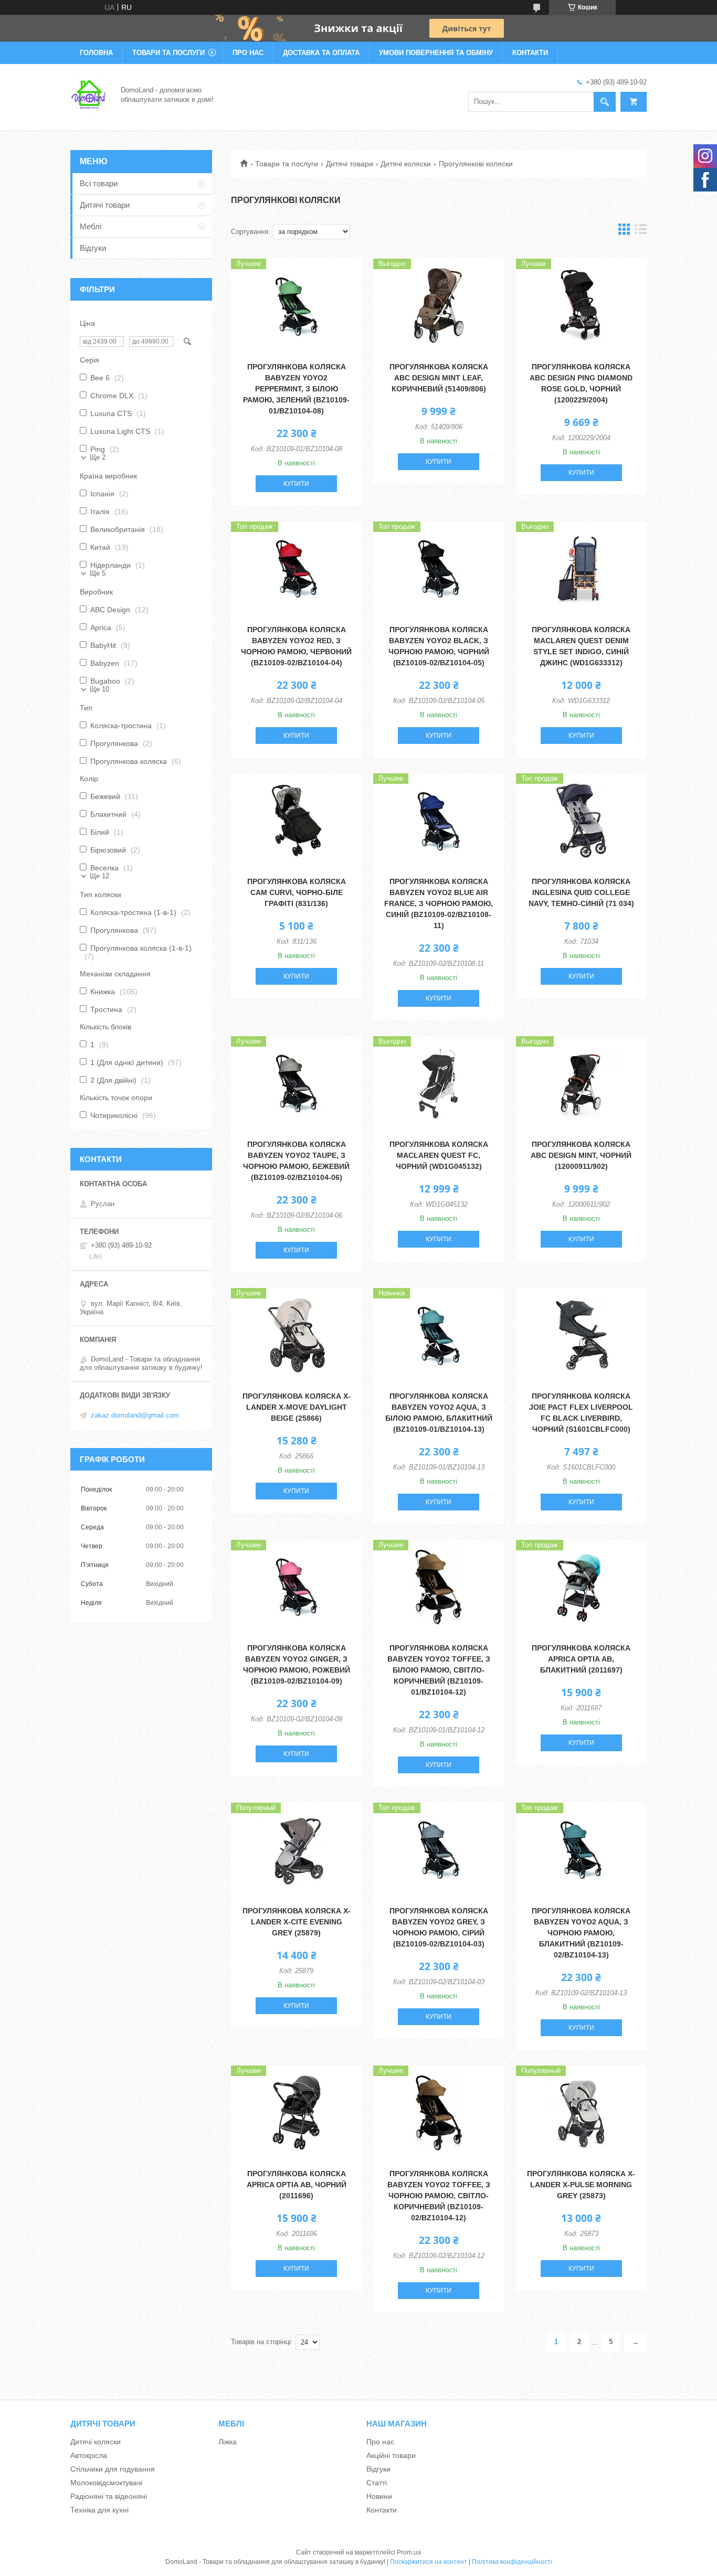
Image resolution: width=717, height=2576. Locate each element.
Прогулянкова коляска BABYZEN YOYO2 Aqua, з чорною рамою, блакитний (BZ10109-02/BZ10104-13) (581, 1933)
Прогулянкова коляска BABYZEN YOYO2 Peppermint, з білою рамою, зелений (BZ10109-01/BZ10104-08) (296, 389)
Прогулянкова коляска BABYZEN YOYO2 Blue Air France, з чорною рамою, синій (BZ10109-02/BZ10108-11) (439, 903)
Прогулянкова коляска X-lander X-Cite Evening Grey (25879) (297, 1922)
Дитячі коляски (406, 164)
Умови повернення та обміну (436, 53)
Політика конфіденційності (512, 2562)
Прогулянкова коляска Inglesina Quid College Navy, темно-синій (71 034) (581, 892)
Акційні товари (391, 2455)
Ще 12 (99, 876)
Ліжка (228, 2442)
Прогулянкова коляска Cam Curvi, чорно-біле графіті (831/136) (297, 892)
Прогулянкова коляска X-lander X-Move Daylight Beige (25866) (297, 1407)
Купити (296, 484)
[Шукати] (605, 102)
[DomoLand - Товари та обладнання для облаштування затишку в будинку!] (89, 94)
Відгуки (93, 248)
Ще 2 (98, 457)
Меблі (91, 226)
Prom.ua (409, 2552)
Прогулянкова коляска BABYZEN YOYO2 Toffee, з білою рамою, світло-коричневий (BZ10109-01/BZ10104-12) (439, 1670)
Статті (377, 2483)
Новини (379, 2496)
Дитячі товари (350, 164)
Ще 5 (98, 573)
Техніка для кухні (99, 2510)
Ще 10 (99, 689)
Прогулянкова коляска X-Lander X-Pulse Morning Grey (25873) (581, 2185)
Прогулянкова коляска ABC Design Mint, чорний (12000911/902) (581, 1155)
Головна (96, 53)
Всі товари (99, 183)
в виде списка (641, 232)
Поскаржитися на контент (429, 2562)
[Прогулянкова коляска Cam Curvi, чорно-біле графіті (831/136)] (296, 821)
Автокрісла (89, 2455)
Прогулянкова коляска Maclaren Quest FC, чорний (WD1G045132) (439, 1155)
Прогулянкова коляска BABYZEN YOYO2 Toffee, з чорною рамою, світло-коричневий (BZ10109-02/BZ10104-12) (439, 2196)
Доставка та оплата (321, 53)
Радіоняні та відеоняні (109, 2496)
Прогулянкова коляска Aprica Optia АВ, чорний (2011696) (297, 2185)
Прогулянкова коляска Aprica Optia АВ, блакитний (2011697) (581, 1659)
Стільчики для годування (113, 2469)
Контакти (530, 53)
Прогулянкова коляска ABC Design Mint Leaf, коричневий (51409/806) (439, 378)
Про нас (248, 53)
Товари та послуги (168, 53)
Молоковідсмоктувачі (106, 2483)
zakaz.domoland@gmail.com (135, 1415)
